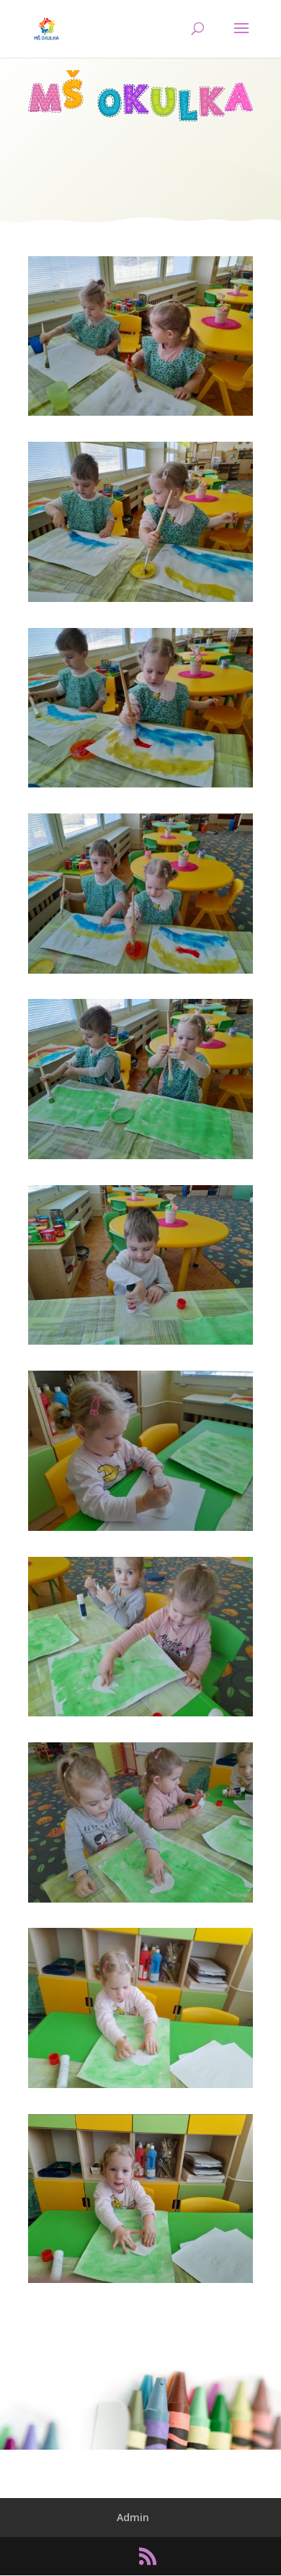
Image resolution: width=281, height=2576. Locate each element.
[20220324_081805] (140, 602)
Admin (133, 2517)
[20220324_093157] (140, 1716)
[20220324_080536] (140, 415)
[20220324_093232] (140, 1902)
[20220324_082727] (140, 1159)
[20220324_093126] (140, 1531)
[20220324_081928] (140, 973)
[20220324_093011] (140, 1344)
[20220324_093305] (140, 2283)
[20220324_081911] (140, 787)
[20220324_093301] (140, 2088)
